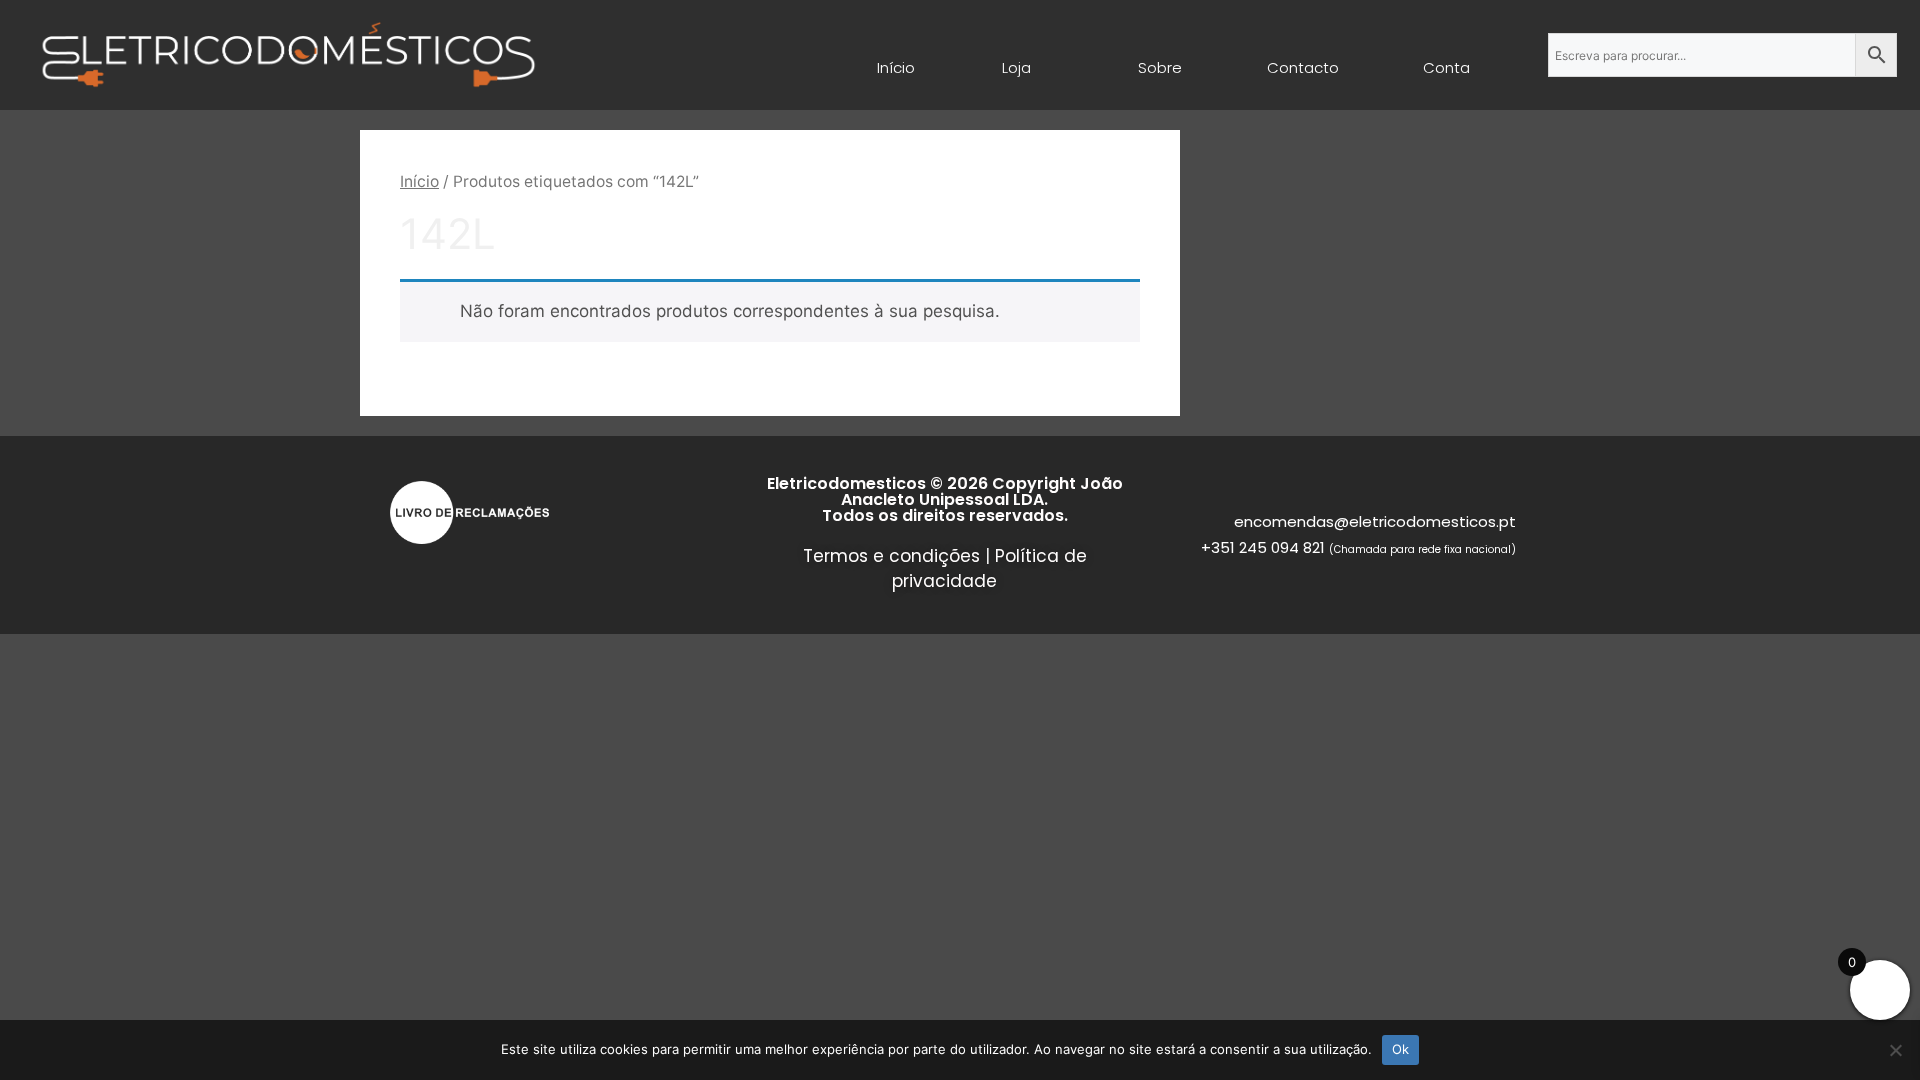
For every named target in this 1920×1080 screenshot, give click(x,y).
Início (897, 67)
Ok (1401, 1049)
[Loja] (1017, 44)
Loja (1016, 67)
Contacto (1303, 67)
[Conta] (1447, 44)
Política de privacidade (989, 569)
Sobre (1160, 67)
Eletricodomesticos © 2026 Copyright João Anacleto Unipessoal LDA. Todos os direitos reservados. (945, 499)
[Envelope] (408, 572)
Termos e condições (891, 556)
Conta (1446, 67)
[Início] (897, 44)
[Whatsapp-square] (444, 572)
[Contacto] (1303, 44)
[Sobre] (1160, 44)
